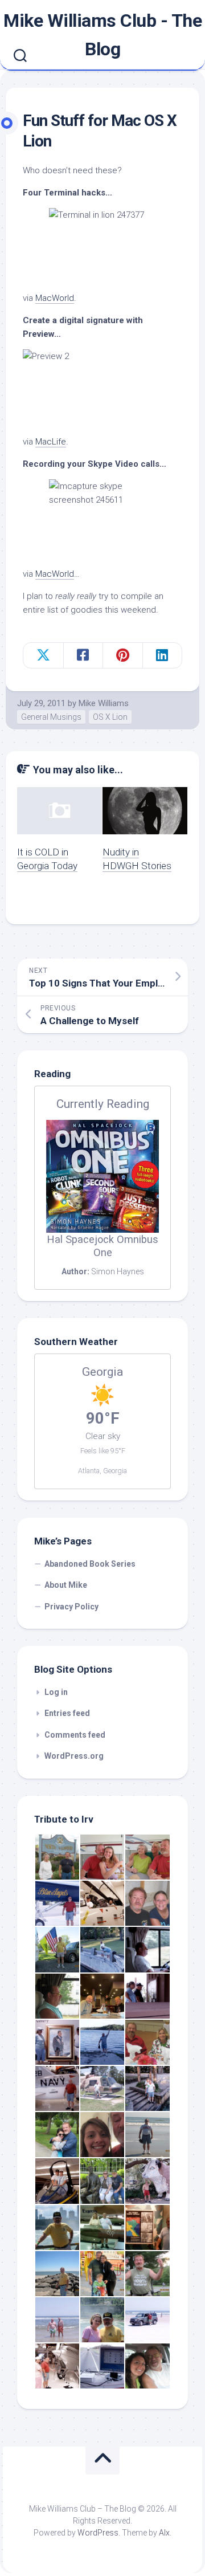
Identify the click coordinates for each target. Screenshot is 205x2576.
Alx (164, 2533)
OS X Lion (110, 717)
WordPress (98, 2533)
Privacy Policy (71, 1607)
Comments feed (75, 1735)
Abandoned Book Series (90, 1564)
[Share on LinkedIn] (162, 655)
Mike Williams (104, 703)
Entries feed (67, 1713)
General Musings (51, 717)
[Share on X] (43, 655)
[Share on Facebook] (83, 655)
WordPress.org (74, 1756)
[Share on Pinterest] (122, 655)
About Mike (66, 1585)
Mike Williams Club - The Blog (102, 35)
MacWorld (55, 298)
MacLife (51, 442)
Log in (56, 1692)
